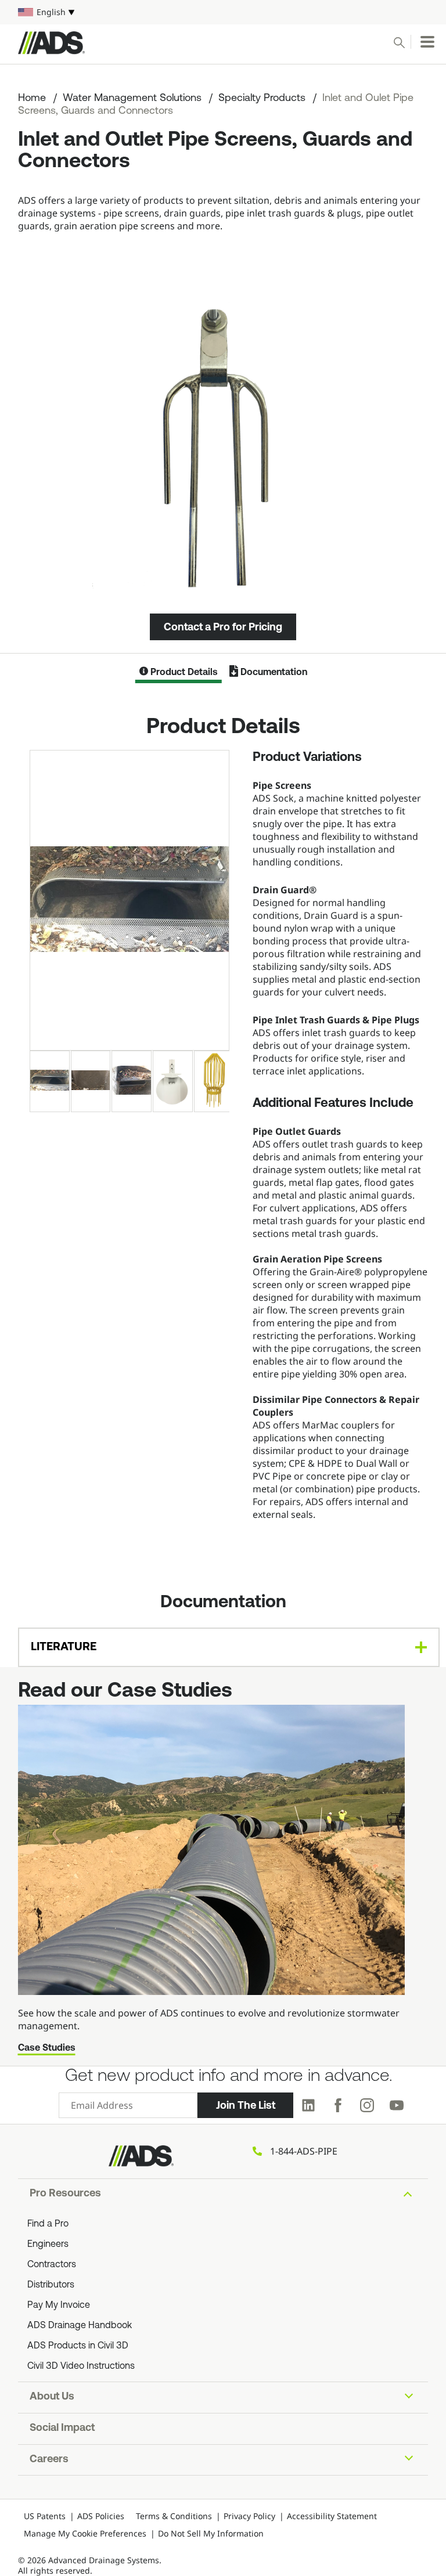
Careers (49, 2460)
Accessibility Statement (332, 2516)
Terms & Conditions (174, 2516)
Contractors (52, 2265)
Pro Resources (65, 2194)
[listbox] (223, 12)
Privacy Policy (249, 2516)
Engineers (48, 2245)
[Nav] (427, 42)
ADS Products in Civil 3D (78, 2346)
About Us (52, 2397)
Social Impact (62, 2429)
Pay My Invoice (59, 2306)
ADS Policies (101, 2516)
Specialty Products (262, 99)
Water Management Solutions (132, 99)
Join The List (246, 2105)
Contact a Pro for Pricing (223, 627)
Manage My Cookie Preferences (85, 2533)
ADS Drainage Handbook (80, 2326)
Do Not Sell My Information (211, 2533)
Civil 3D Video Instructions (81, 2366)
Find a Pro (48, 2224)
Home (32, 99)
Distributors (51, 2285)
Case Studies (47, 2048)
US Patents (45, 2516)
